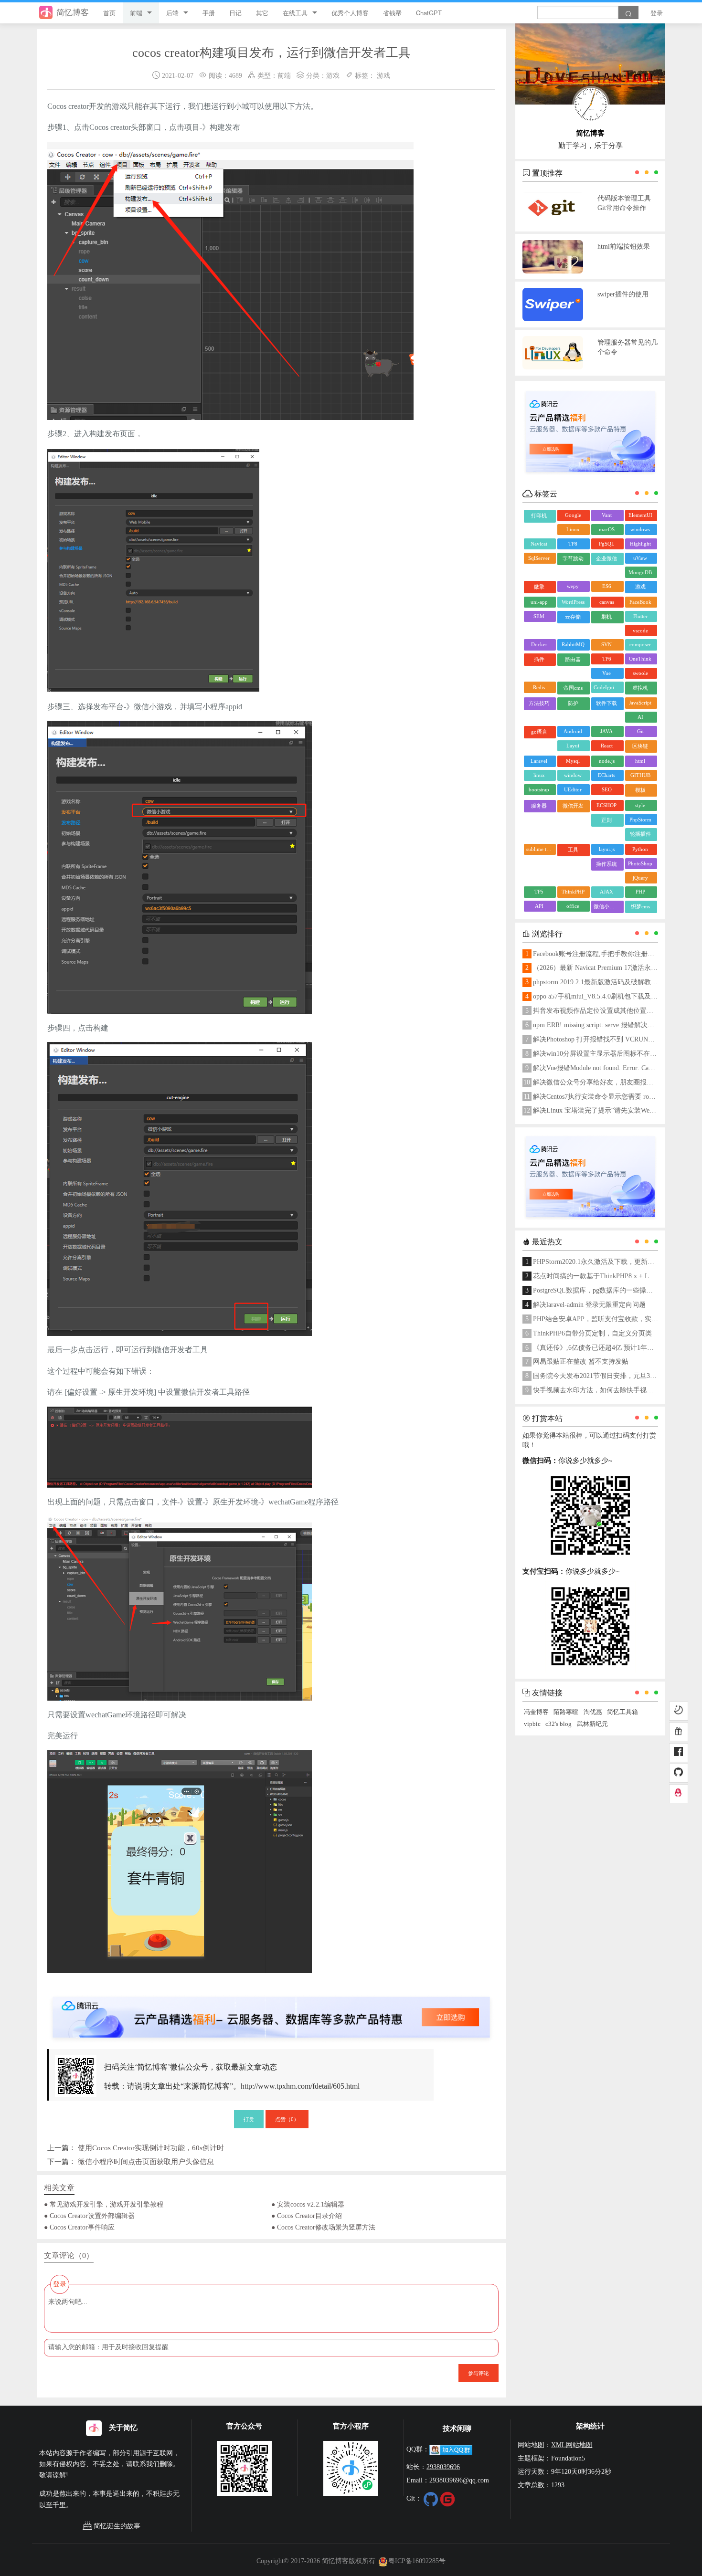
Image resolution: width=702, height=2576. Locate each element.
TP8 (573, 544)
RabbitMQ (573, 644)
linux (539, 775)
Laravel (539, 761)
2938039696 (443, 2467)
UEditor (573, 789)
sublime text (540, 849)
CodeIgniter (607, 687)
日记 (235, 13)
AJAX (606, 892)
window (573, 775)
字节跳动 (573, 558)
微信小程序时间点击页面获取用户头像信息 (146, 2161)
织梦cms (640, 906)
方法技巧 (539, 703)
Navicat (539, 544)
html (640, 761)
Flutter (640, 616)
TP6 (607, 659)
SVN (606, 644)
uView (640, 558)
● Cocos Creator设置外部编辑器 (89, 2216)
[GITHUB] (679, 1773)
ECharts (606, 775)
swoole (640, 673)
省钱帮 (392, 13)
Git (640, 731)
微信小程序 (607, 906)
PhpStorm (640, 820)
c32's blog (558, 1724)
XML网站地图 (572, 2445)
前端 (136, 13)
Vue (606, 673)
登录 (657, 13)
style (640, 805)
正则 (606, 820)
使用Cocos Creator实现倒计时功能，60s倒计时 (151, 2148)
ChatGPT (429, 13)
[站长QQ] (679, 1794)
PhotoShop (640, 863)
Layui (573, 746)
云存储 (573, 617)
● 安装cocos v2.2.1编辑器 (308, 2204)
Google (573, 515)
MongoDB (640, 572)
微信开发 (573, 806)
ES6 (607, 586)
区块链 (640, 746)
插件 (539, 659)
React (607, 746)
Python (640, 849)
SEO (607, 789)
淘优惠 (593, 1712)
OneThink (640, 659)
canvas (607, 602)
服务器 (539, 806)
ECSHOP (606, 805)
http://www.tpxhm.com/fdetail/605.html (300, 2086)
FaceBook (640, 602)
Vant (607, 515)
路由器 (573, 659)
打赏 (249, 2119)
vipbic (532, 1724)
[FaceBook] (679, 1753)
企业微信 (606, 558)
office (573, 906)
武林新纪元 (592, 1724)
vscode (640, 631)
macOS (607, 529)
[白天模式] (679, 1711)
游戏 (333, 75)
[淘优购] (679, 1732)
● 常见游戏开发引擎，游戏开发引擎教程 (104, 2204)
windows (640, 529)
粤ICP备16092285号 (417, 2561)
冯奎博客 (536, 1712)
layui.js (607, 849)
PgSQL (607, 544)
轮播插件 (640, 834)
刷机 (606, 617)
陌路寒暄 (566, 1712)
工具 (573, 850)
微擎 (539, 587)
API (539, 906)
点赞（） (287, 2119)
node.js (607, 761)
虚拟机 (640, 688)
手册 (209, 13)
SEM (539, 616)
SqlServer (539, 558)
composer (640, 644)
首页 (109, 13)
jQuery (640, 878)
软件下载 (606, 703)
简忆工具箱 (622, 1712)
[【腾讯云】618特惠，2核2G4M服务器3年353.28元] (271, 2009)
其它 (262, 13)
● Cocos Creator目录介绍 (307, 2216)
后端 (172, 13)
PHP (640, 892)
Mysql (573, 761)
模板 (640, 790)
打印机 (539, 515)
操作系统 (606, 864)
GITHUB (640, 775)
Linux (573, 529)
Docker (539, 644)
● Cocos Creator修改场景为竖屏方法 (323, 2227)
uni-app (539, 602)
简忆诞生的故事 (117, 2526)
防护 (573, 703)
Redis (539, 687)
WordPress (573, 602)
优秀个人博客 (350, 13)
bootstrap (539, 789)
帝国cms (573, 688)
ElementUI (640, 515)
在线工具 (295, 13)
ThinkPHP (573, 892)
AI (640, 717)
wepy (573, 586)
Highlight (640, 544)
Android (573, 731)
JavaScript (640, 703)
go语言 (539, 732)
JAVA (606, 731)
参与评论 (479, 2373)
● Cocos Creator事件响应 (79, 2227)
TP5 (539, 892)
